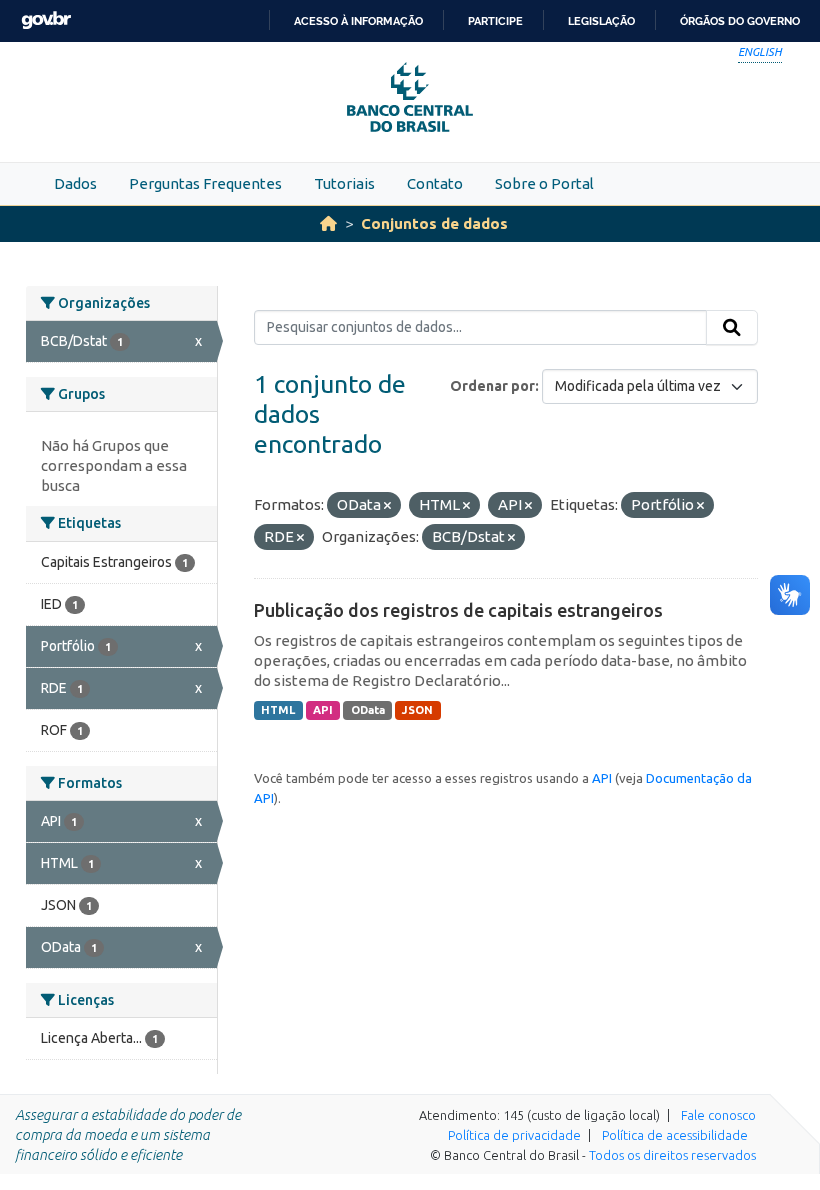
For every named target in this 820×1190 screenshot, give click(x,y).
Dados (75, 183)
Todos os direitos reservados (672, 1155)
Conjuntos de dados (434, 223)
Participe (495, 21)
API (323, 710)
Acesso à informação (358, 21)
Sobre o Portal (544, 183)
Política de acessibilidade (675, 1135)
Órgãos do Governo (740, 21)
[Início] (328, 223)
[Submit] (732, 328)
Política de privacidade (514, 1135)
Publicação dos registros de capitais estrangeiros (458, 610)
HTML (278, 710)
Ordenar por (492, 386)
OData (368, 710)
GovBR (46, 20)
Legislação (601, 21)
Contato (435, 183)
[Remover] (387, 506)
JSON (417, 710)
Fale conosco (718, 1115)
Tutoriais (344, 183)
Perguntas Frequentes (205, 183)
